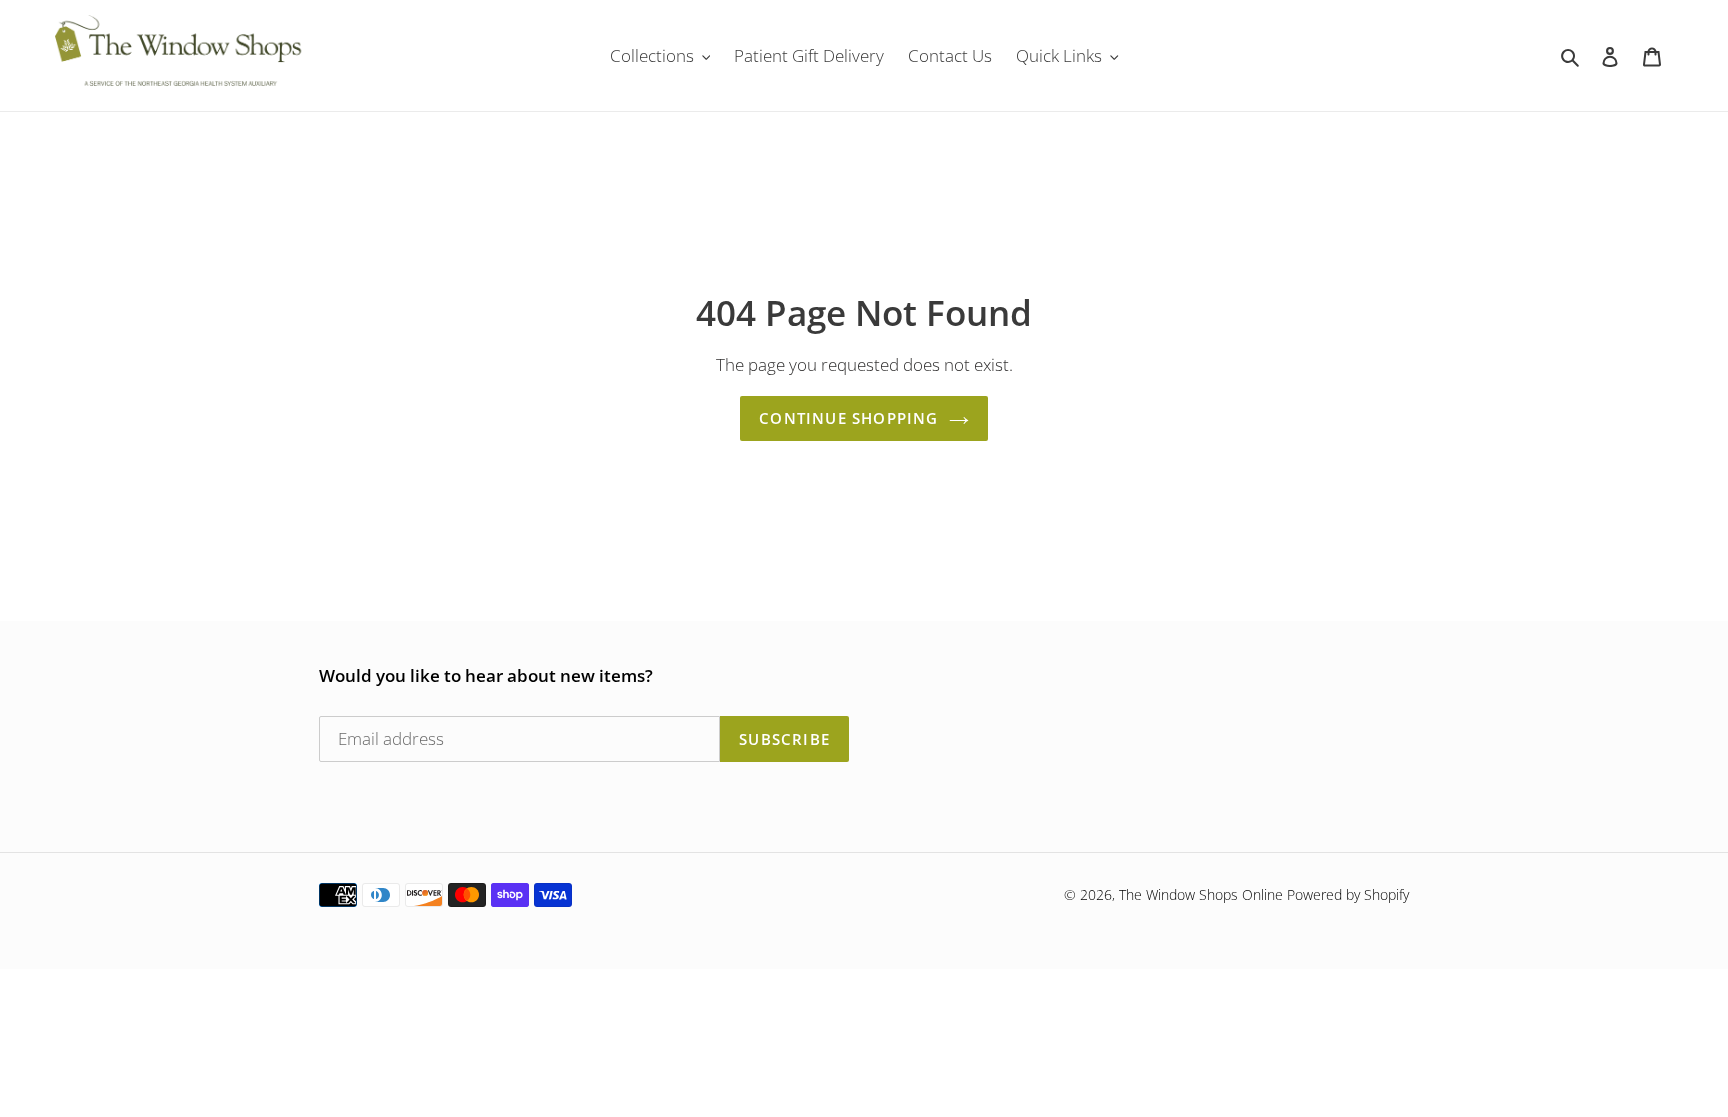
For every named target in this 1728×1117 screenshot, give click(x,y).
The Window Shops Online (1201, 894)
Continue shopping (848, 418)
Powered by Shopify (1348, 894)
